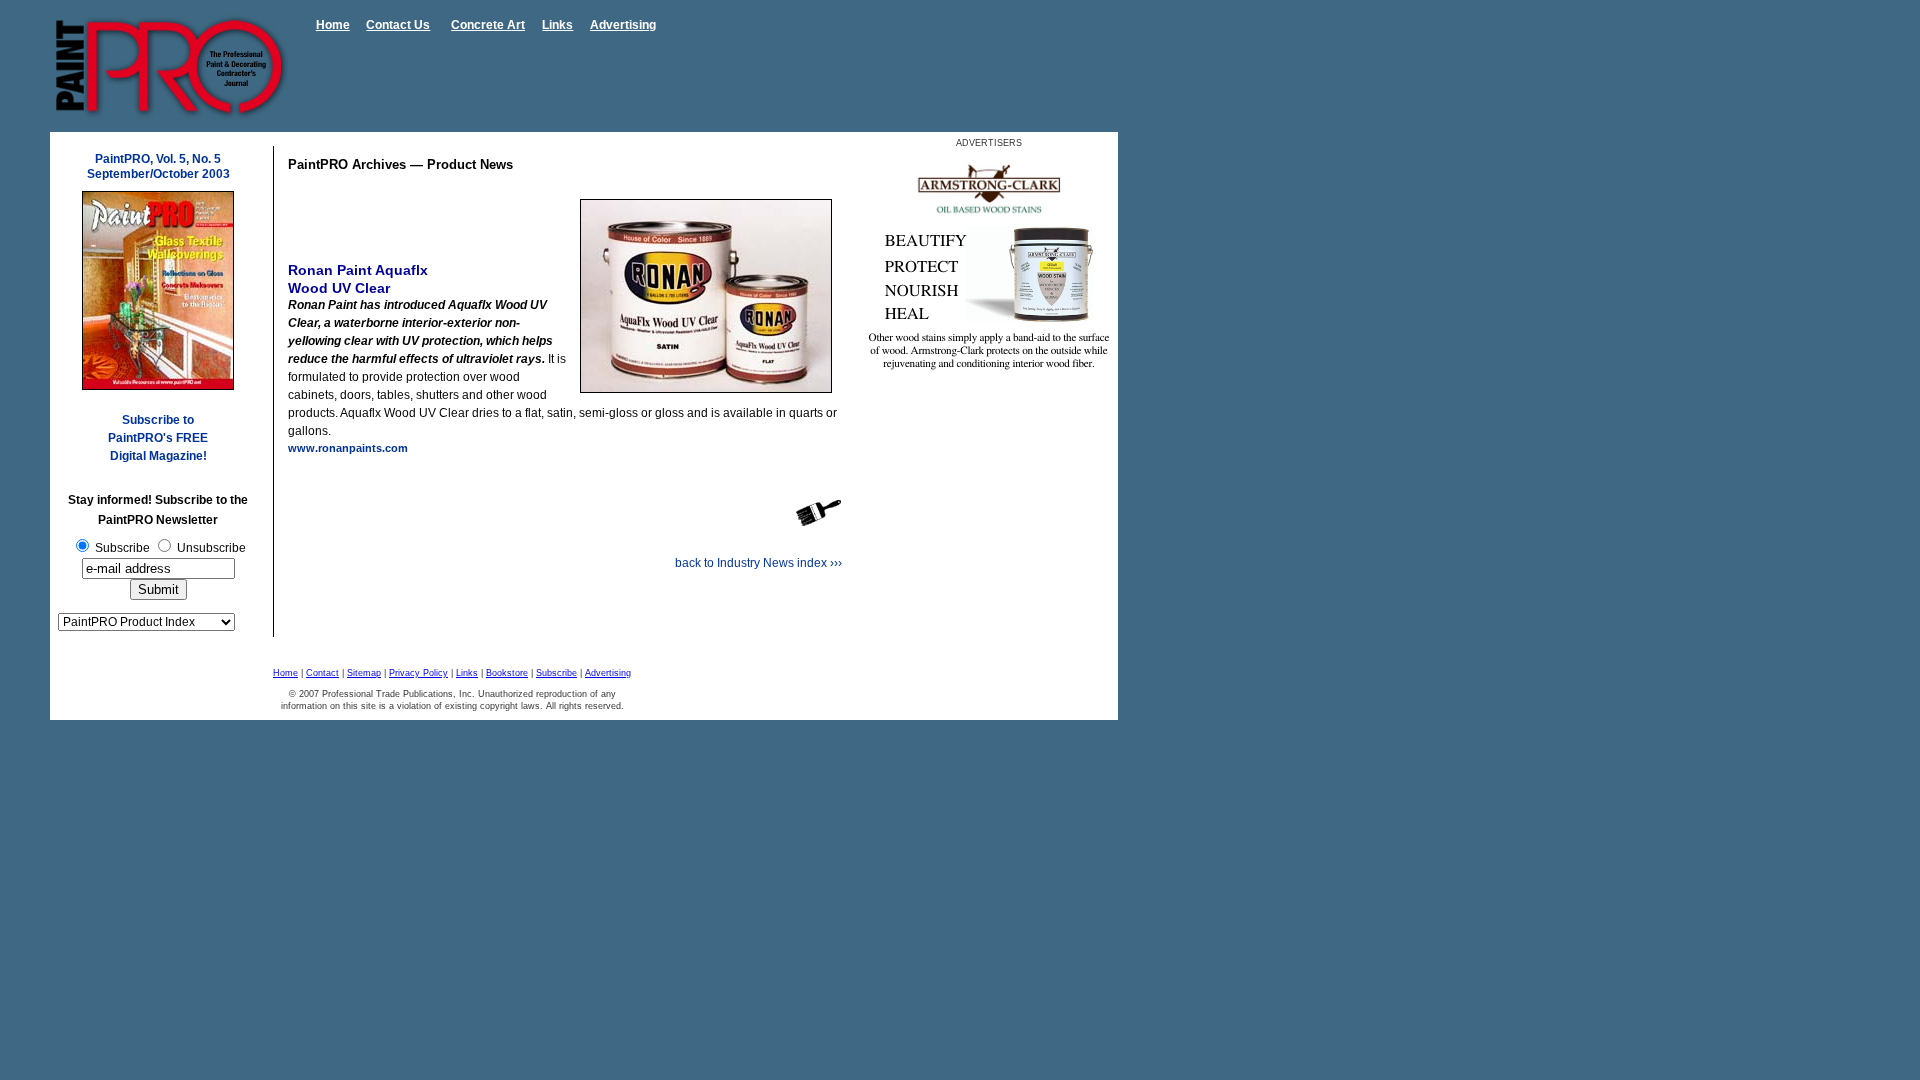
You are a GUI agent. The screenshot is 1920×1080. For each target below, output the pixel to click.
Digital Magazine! (158, 456)
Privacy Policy (418, 673)
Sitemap (364, 673)
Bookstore (507, 673)
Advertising (623, 25)
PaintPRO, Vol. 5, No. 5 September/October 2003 (158, 166)
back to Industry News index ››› (758, 563)
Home (333, 25)
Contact (322, 673)
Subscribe (556, 673)
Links (557, 25)
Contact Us (398, 25)
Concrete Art (488, 25)
